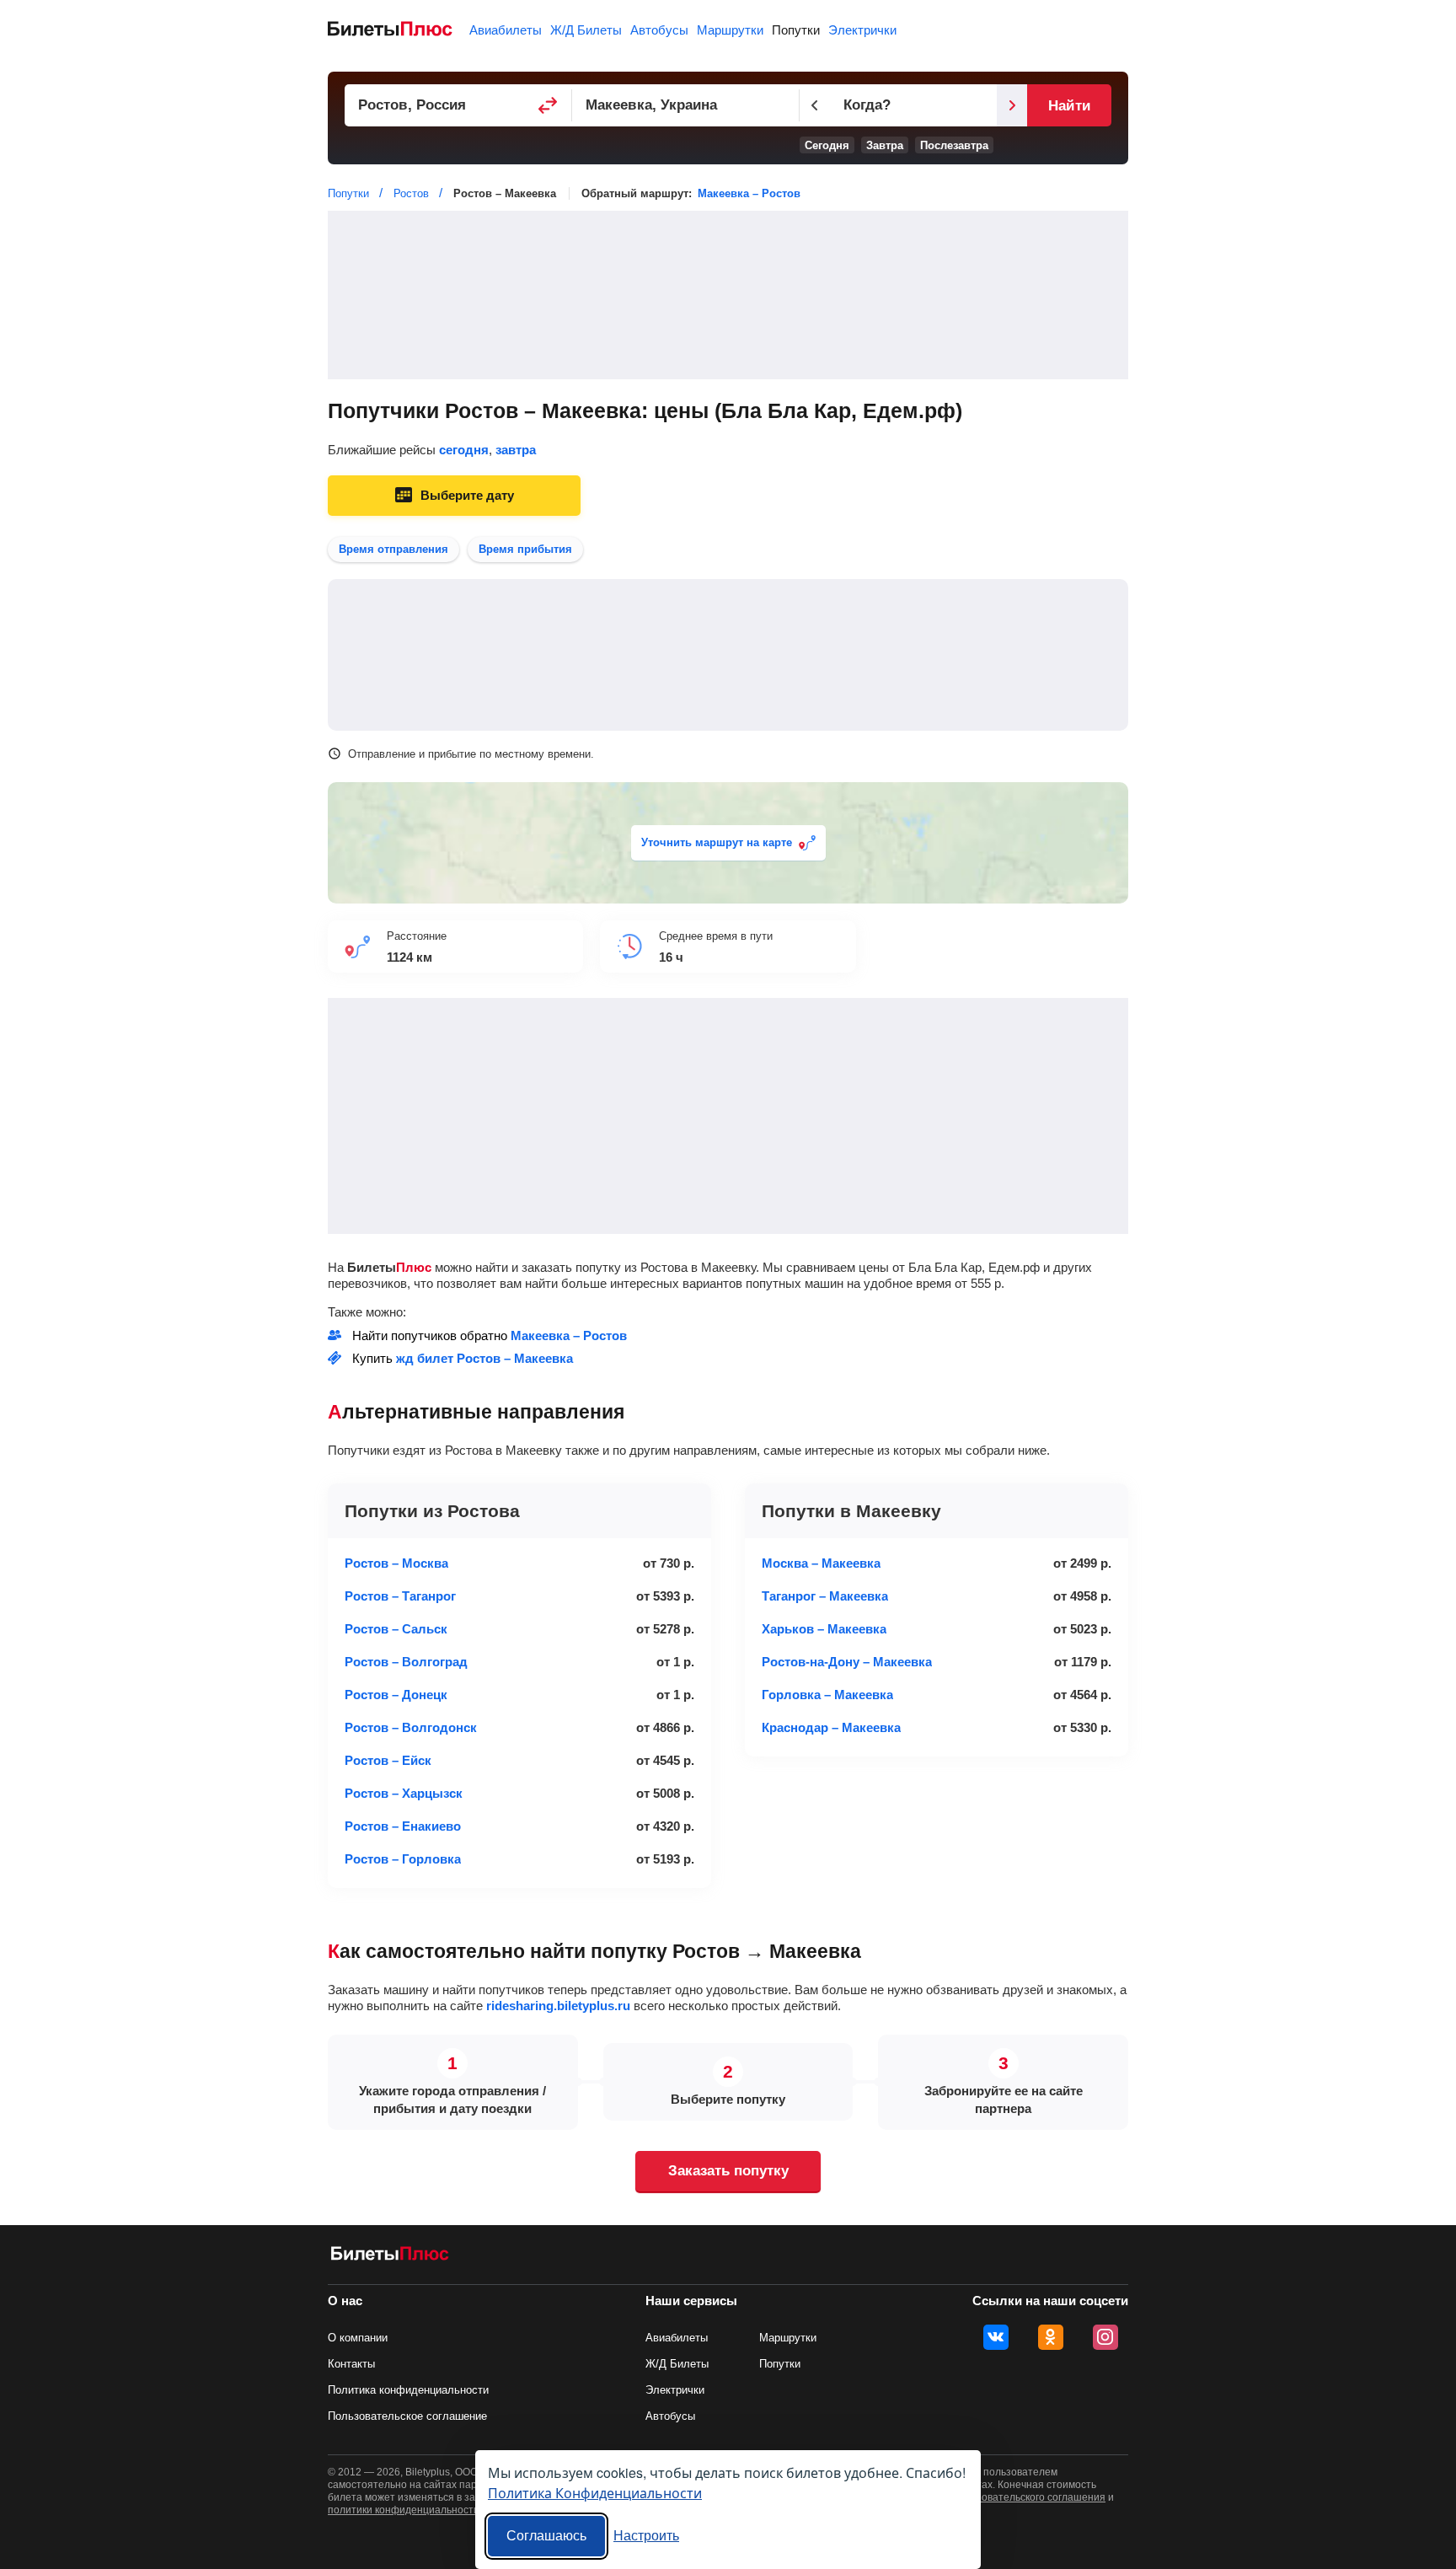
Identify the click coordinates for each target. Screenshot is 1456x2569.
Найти (1069, 106)
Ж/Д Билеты (586, 30)
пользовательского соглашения (1030, 2497)
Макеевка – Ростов (749, 193)
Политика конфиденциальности (408, 2390)
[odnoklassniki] (1051, 2337)
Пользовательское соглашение (407, 2416)
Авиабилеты (506, 30)
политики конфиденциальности (404, 2510)
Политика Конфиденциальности (595, 2493)
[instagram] (1105, 2337)
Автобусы (659, 30)
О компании (358, 2338)
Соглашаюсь (546, 2536)
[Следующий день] (1012, 105)
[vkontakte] (996, 2337)
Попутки (796, 30)
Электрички (862, 30)
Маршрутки (730, 30)
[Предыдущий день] (815, 105)
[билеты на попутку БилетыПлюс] (390, 2257)
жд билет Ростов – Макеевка (484, 1358)
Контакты (351, 2364)
